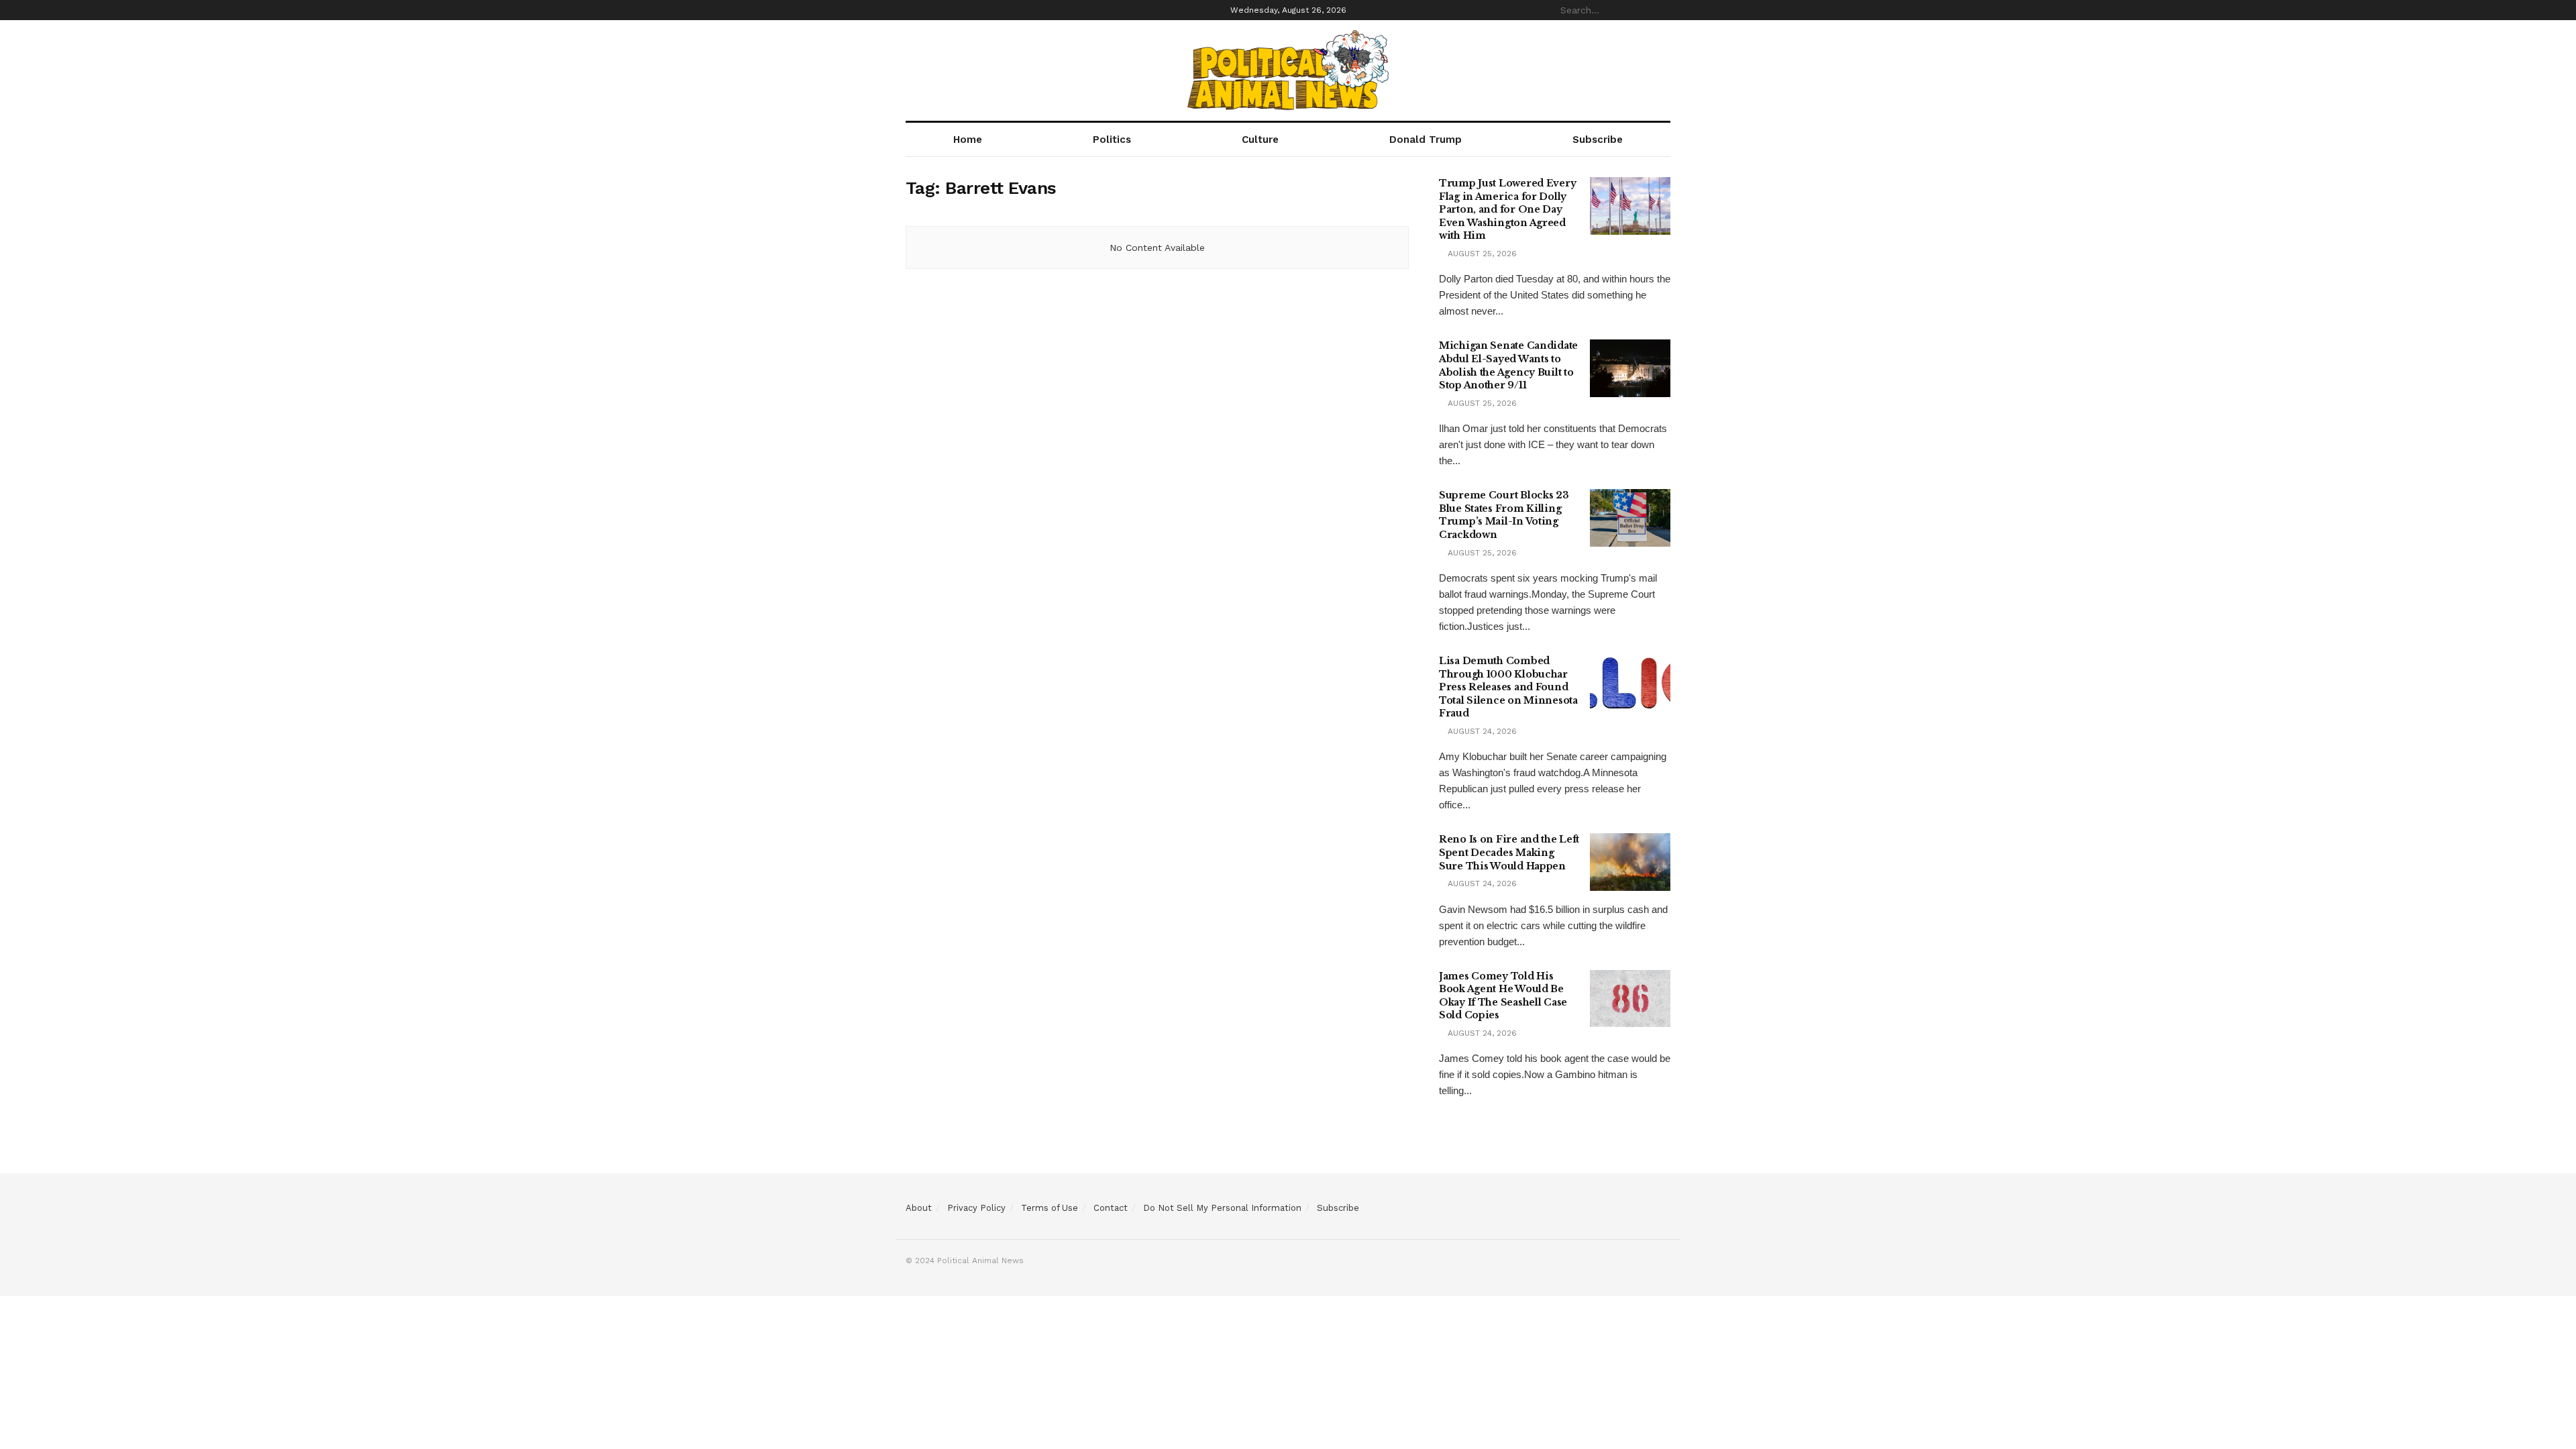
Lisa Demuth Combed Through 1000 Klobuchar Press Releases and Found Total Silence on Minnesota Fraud (1508, 687)
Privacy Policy (976, 1208)
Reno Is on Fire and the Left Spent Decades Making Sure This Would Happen (1509, 852)
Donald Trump (1426, 140)
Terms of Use (1050, 1208)
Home (968, 140)
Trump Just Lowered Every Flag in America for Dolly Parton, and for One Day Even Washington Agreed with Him (1507, 209)
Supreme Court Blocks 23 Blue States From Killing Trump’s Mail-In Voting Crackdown (1504, 515)
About (919, 1208)
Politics (1112, 140)
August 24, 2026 (1481, 731)
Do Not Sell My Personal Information (1222, 1208)
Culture (1260, 140)
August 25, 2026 (1481, 254)
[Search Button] (1663, 10)
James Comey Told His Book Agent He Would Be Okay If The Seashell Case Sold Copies (1503, 996)
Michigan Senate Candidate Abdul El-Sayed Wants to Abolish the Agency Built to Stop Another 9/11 (1508, 365)
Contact (1111, 1208)
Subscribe (1598, 140)
